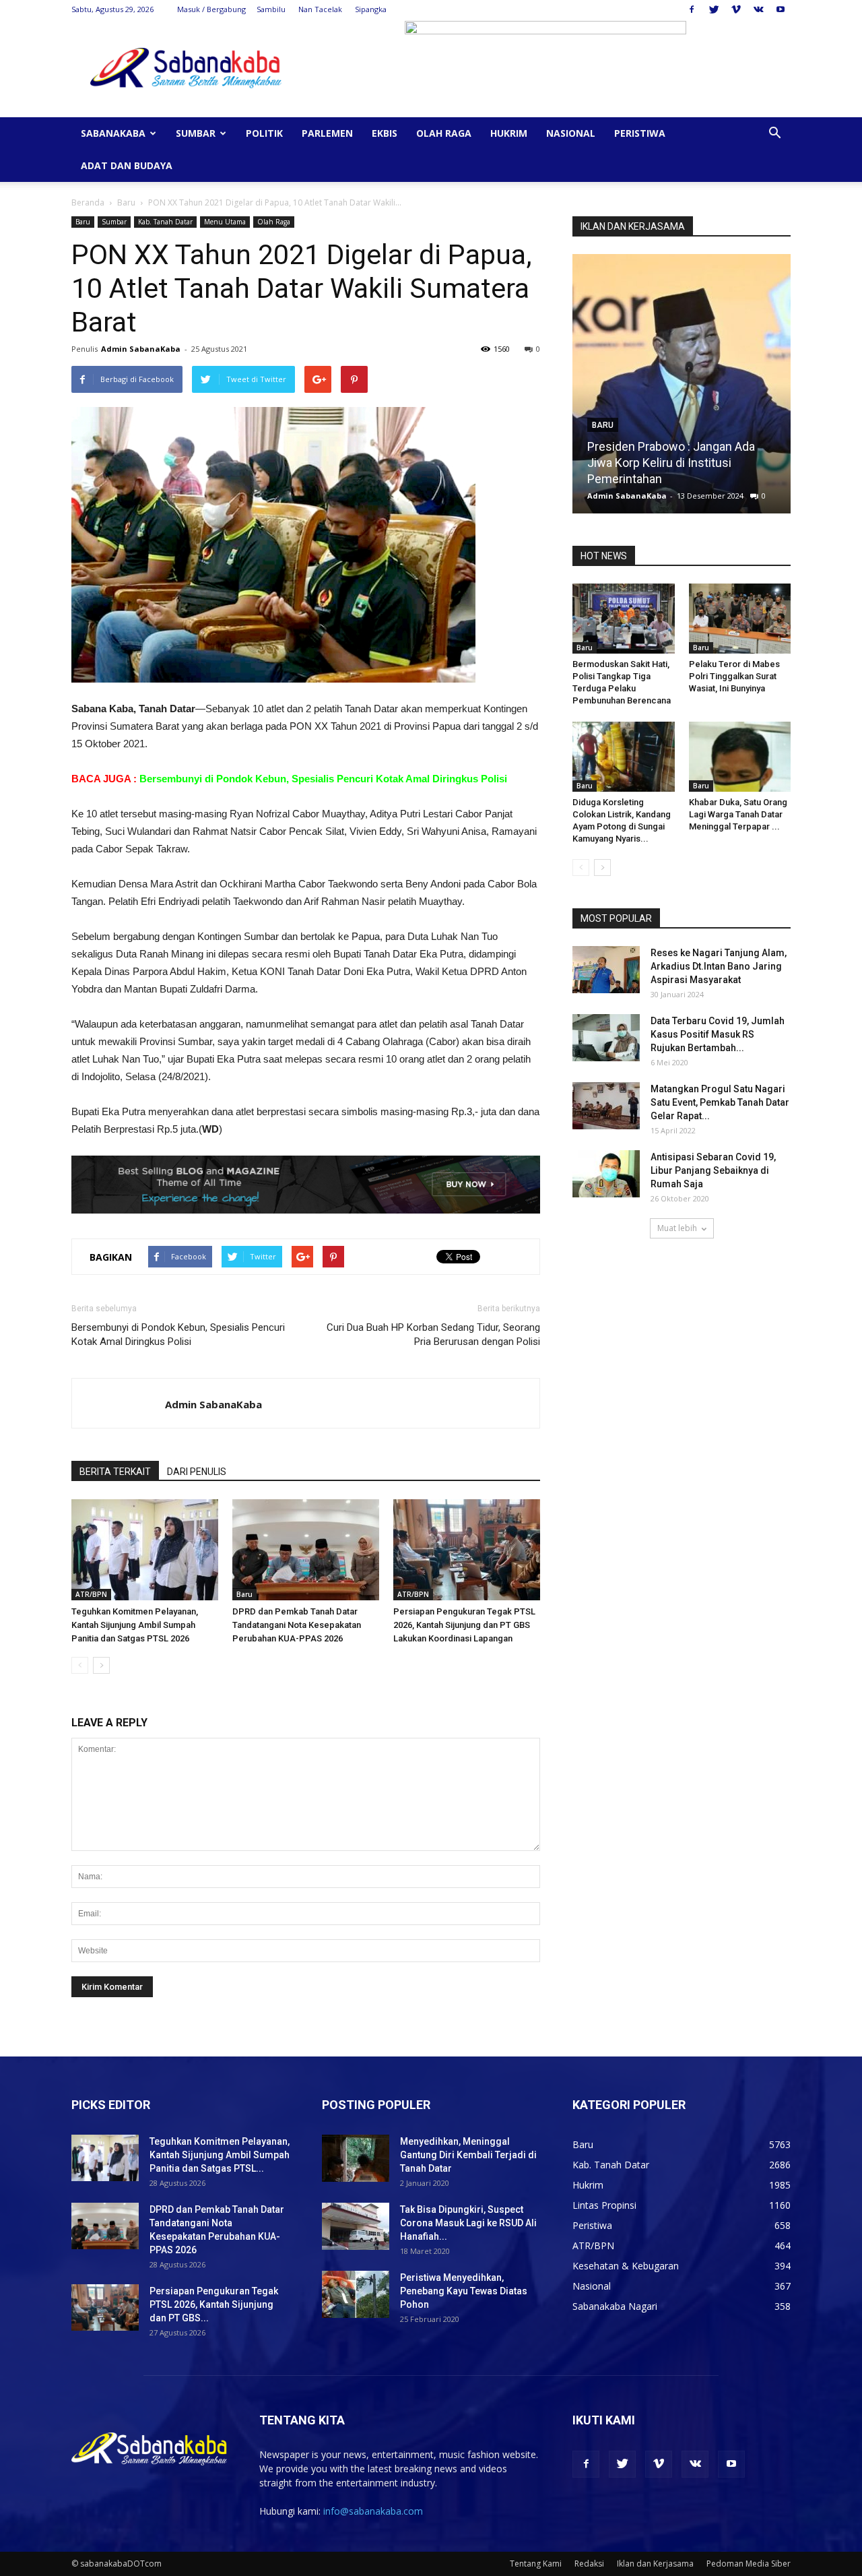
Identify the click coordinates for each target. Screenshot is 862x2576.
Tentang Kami (536, 2564)
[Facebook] (692, 9)
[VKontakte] (758, 9)
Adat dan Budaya (127, 165)
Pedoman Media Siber (749, 2564)
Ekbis (385, 133)
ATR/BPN (91, 1594)
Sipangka (371, 9)
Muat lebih (677, 1228)
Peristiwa (640, 133)
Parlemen (327, 133)
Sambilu (271, 9)
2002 (745, 496)
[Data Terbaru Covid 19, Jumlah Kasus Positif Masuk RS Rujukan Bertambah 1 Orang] (606, 1038)
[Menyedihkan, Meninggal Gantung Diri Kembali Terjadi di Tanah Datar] (356, 2158)
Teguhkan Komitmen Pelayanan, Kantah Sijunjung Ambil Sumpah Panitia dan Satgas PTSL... (220, 2155)
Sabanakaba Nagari (615, 2306)
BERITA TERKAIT (115, 1472)
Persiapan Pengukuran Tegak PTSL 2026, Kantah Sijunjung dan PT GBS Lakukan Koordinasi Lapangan (464, 1625)
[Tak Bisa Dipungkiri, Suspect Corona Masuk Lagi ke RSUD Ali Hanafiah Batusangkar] (356, 2226)
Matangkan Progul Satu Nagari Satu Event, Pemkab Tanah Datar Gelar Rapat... (720, 1102)
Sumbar (196, 133)
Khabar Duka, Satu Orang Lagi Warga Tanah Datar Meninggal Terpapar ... (738, 814)
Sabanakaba (113, 133)
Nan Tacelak (320, 9)
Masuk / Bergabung (211, 9)
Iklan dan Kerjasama (655, 2564)
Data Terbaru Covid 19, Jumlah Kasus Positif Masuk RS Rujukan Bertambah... (718, 1034)
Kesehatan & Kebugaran (626, 2266)
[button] (774, 134)
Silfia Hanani (620, 479)
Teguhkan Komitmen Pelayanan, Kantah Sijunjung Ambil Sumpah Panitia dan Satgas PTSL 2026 (135, 1625)
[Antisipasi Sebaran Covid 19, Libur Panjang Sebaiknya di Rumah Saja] (606, 1174)
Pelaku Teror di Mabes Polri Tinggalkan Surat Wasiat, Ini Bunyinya (734, 676)
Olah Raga (444, 133)
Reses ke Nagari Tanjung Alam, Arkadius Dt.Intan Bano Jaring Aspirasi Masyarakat (719, 966)
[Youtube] (781, 9)
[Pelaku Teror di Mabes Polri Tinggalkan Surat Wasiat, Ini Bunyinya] (740, 619)
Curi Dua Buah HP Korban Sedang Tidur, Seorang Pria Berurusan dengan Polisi (433, 1334)
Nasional (571, 133)
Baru (126, 202)
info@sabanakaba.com (373, 2511)
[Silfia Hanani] (682, 389)
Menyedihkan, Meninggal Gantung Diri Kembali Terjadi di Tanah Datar (468, 2155)
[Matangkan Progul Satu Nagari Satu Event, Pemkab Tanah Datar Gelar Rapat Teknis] (606, 1106)
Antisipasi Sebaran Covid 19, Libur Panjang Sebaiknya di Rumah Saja (713, 1170)
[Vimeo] (736, 9)
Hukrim (509, 133)
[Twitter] (714, 9)
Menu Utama (225, 222)
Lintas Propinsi (604, 2205)
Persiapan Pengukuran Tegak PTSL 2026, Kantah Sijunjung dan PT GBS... (214, 2304)
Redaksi (589, 2564)
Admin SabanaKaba (141, 349)
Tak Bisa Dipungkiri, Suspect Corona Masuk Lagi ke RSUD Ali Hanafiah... (468, 2223)
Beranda (88, 202)
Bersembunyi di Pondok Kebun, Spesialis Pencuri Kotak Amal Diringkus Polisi (323, 779)
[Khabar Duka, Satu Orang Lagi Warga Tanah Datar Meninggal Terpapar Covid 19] (740, 757)
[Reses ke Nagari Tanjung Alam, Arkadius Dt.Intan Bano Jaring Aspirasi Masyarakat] (606, 970)
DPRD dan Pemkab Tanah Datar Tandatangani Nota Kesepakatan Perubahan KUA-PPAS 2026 (297, 1625)
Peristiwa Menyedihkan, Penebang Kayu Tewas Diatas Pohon (464, 2291)
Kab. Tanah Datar (165, 222)
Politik (264, 133)
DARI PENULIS (197, 1472)
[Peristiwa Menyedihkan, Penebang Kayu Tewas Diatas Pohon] (356, 2294)
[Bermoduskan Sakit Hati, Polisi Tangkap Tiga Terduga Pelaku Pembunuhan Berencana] (624, 619)
